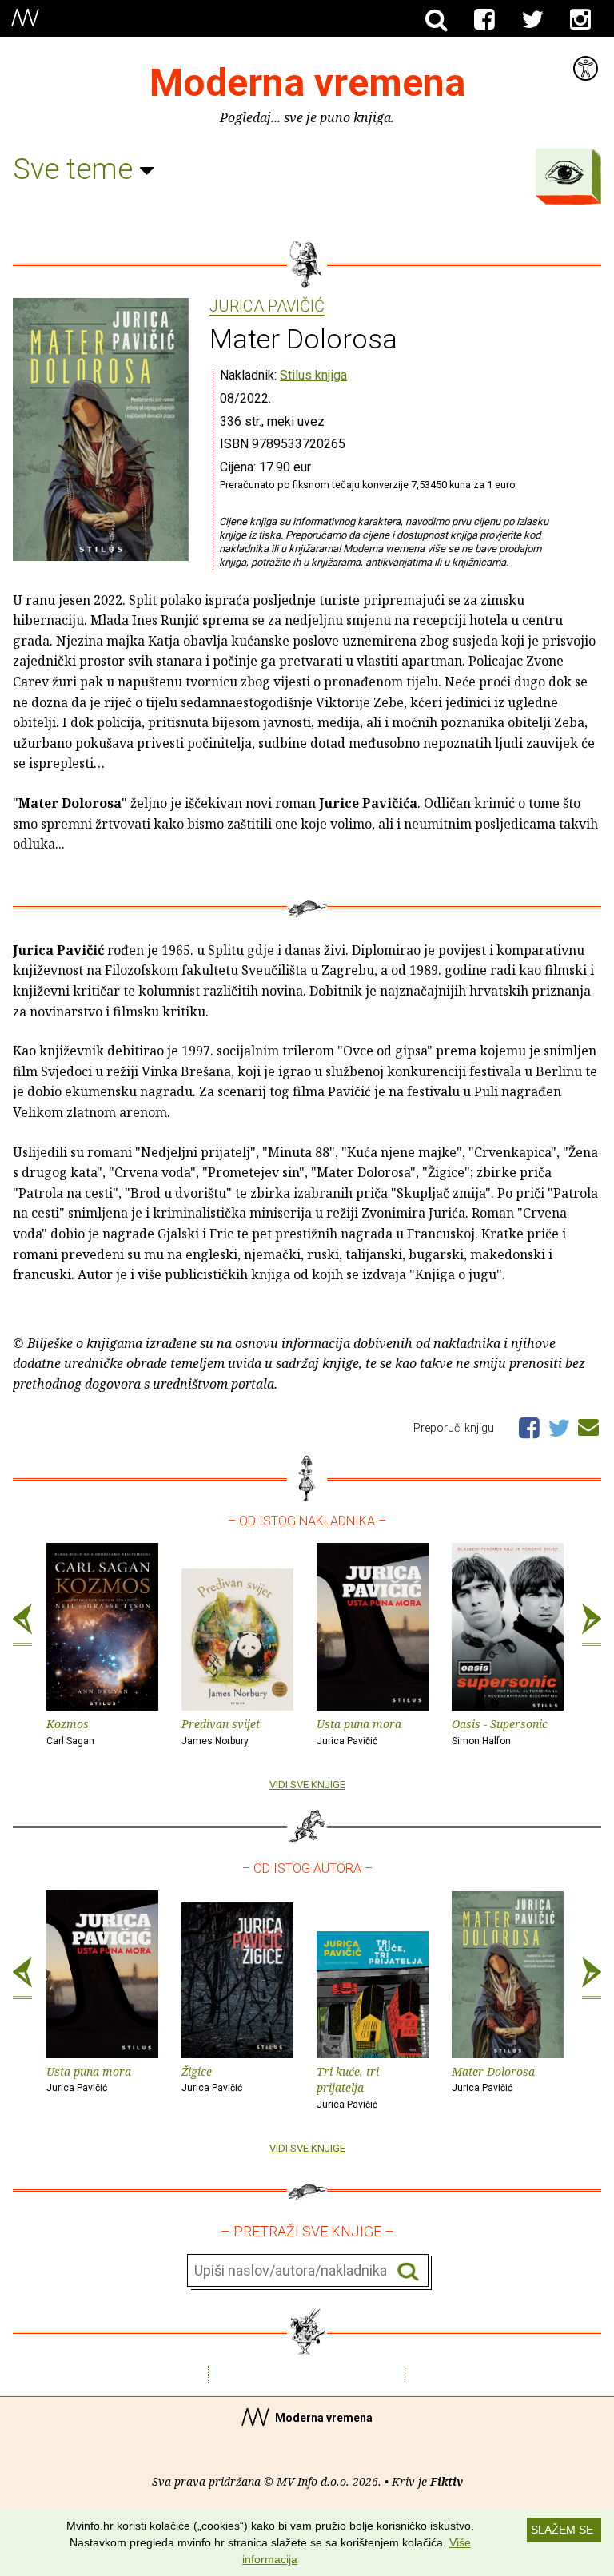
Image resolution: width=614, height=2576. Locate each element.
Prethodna (22, 1625)
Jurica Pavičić (267, 307)
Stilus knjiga (313, 375)
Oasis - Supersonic (500, 1731)
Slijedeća (592, 1625)
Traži (408, 2271)
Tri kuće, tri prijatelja (348, 2087)
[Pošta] (588, 1425)
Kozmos (70, 1731)
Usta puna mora (359, 1731)
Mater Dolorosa (493, 2079)
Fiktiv (447, 2481)
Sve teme (76, 169)
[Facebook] (484, 20)
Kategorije (564, 173)
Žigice (212, 2079)
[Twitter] (532, 20)
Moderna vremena (307, 83)
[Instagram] (580, 20)
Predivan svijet (221, 1731)
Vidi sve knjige (307, 1785)
